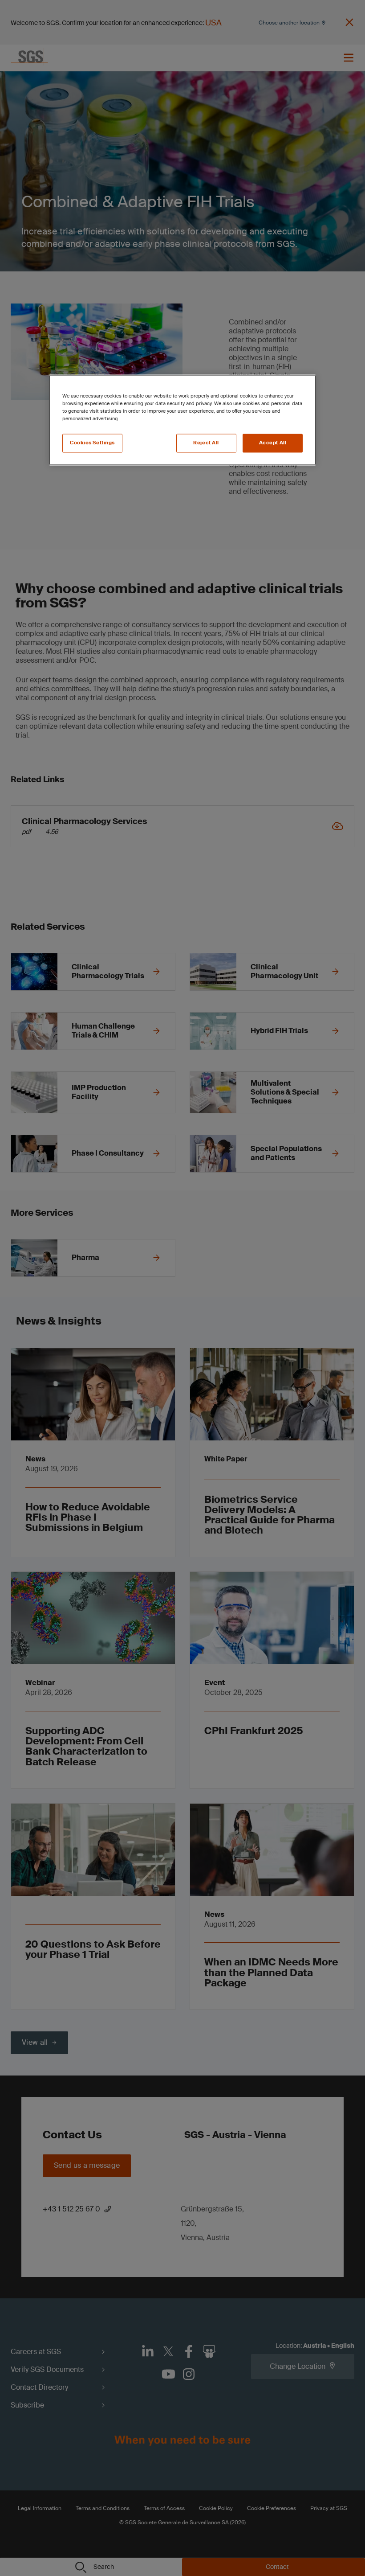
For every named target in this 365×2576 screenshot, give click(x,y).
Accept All (273, 443)
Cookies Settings (92, 443)
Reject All (206, 443)
